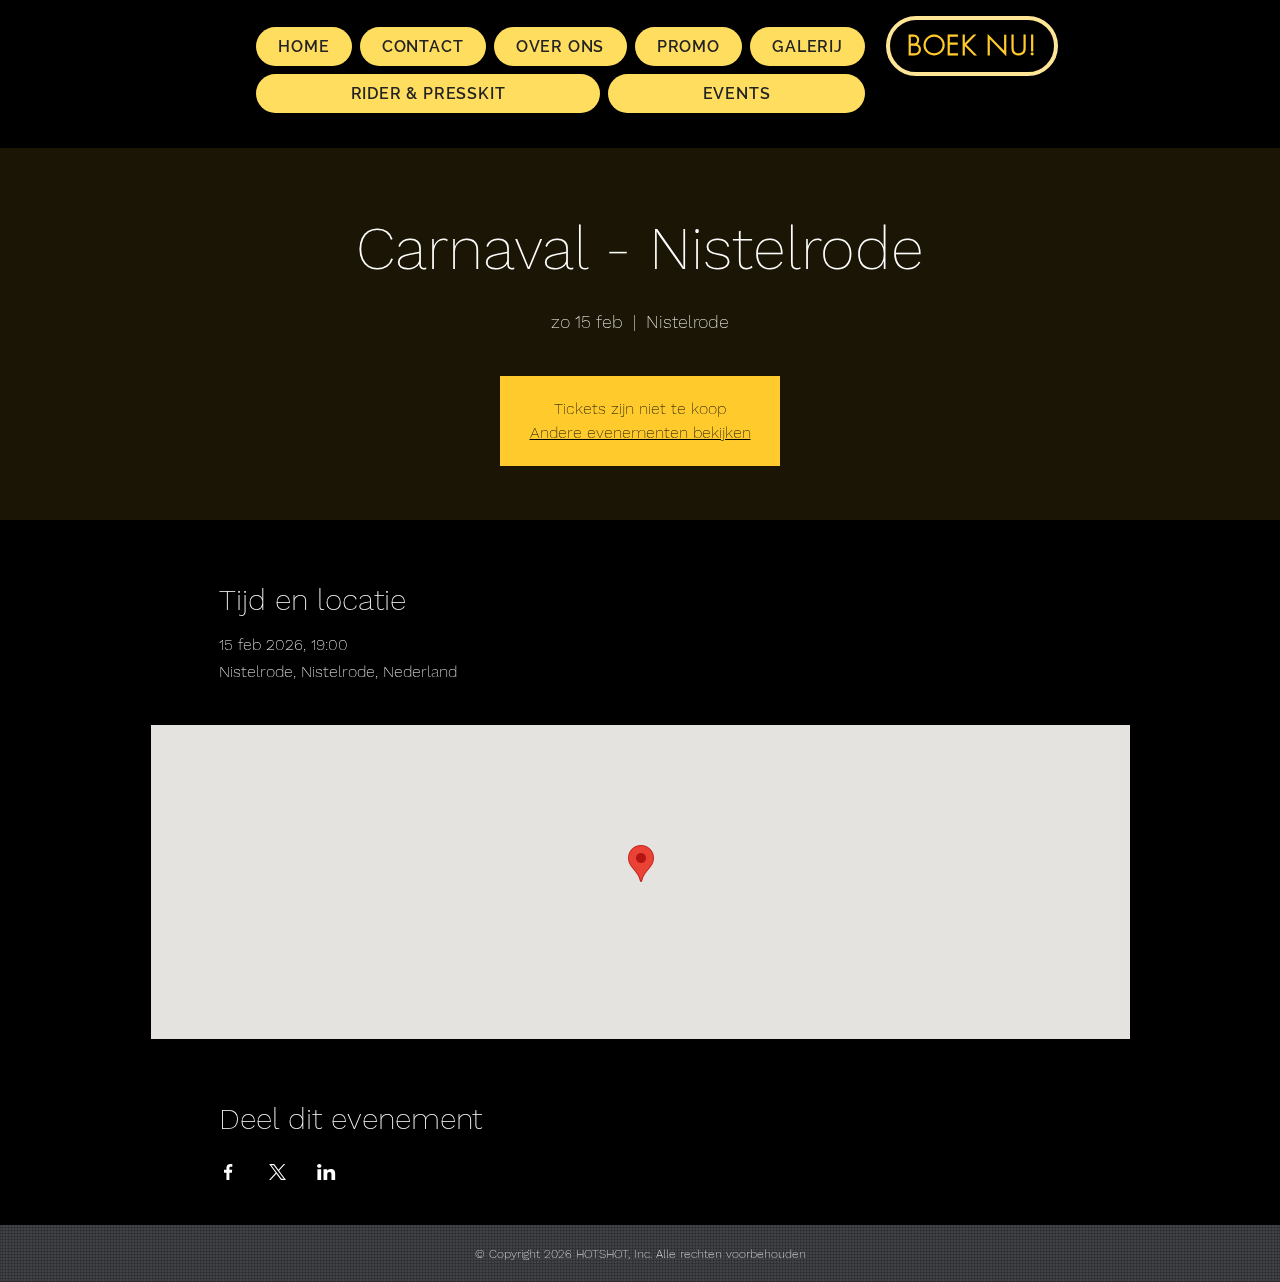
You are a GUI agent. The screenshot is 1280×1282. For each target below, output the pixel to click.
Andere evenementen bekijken (640, 432)
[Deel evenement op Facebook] (228, 1172)
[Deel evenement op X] (277, 1172)
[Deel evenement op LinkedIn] (326, 1172)
